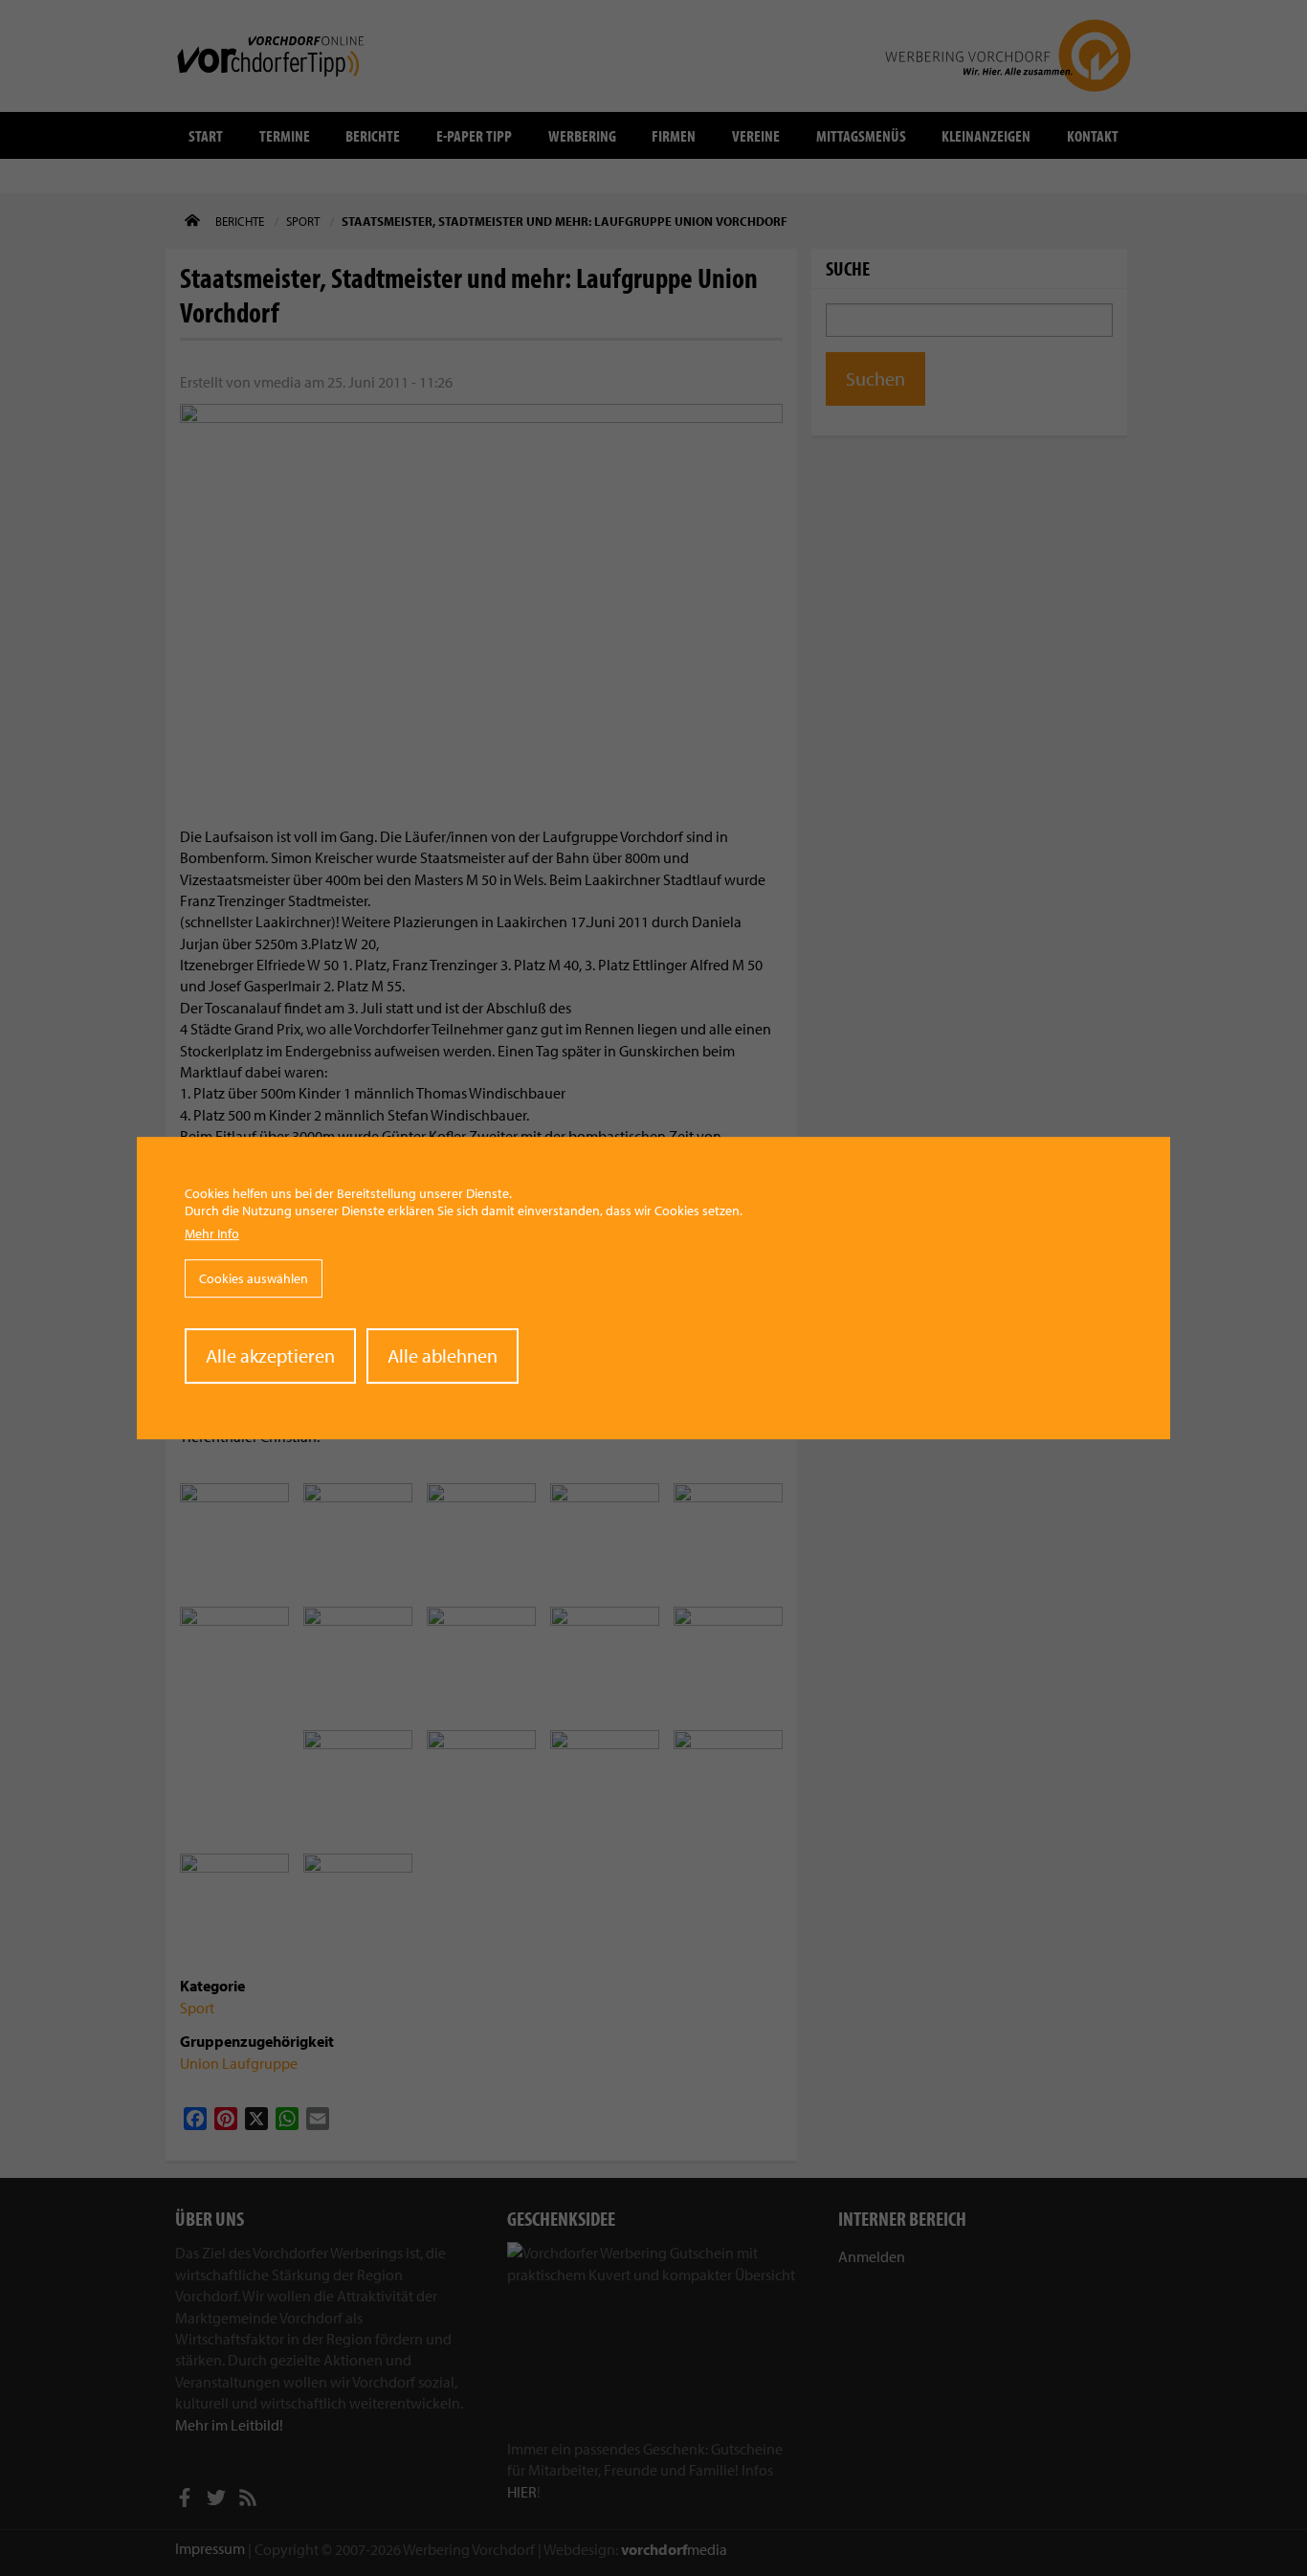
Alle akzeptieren (270, 1355)
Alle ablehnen (443, 1355)
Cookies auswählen (254, 1278)
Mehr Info (212, 1234)
